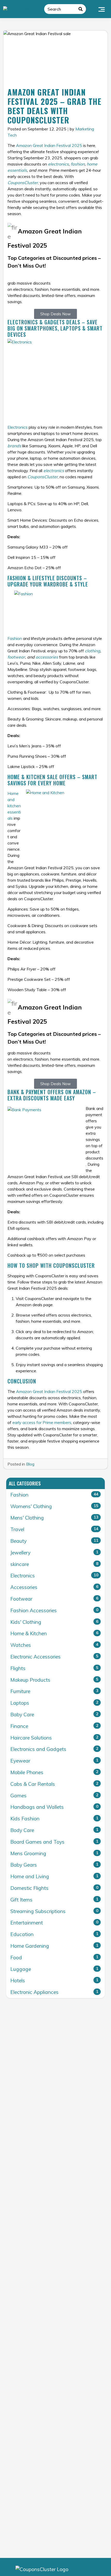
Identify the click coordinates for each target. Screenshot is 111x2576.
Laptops (54, 1703)
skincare (54, 1564)
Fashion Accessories (54, 1610)
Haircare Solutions (54, 1738)
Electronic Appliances (54, 1992)
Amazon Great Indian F (37, 145)
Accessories (54, 1587)
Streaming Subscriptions (54, 1911)
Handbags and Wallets (54, 1807)
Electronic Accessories (54, 1657)
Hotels (54, 1980)
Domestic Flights (54, 1888)
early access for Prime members (42, 1422)
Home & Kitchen (54, 1633)
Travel (54, 1529)
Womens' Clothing (54, 1506)
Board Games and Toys (54, 1842)
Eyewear (54, 1761)
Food (54, 1958)
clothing (93, 651)
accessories (47, 657)
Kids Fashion (54, 1819)
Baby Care (54, 1714)
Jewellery (54, 1553)
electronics (58, 164)
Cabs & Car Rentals (54, 1784)
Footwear (54, 1599)
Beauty (54, 1541)
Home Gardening (54, 1946)
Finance (54, 1726)
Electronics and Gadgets (54, 1749)
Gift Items (54, 1900)
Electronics (18, 427)
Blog (30, 1464)
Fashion (15, 638)
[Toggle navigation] (102, 9)
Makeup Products (54, 1680)
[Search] (81, 9)
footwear (16, 657)
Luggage (54, 1969)
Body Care (54, 1830)
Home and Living (54, 1876)
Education (54, 1934)
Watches (54, 1645)
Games (54, 1796)
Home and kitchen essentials (14, 806)
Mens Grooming (54, 1853)
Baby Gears (54, 1865)
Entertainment (54, 1923)
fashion (78, 164)
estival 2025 (70, 145)
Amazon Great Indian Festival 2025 (49, 1391)
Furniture (54, 1691)
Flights (54, 1668)
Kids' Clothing (54, 1622)
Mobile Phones (54, 1772)
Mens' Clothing (54, 1518)
